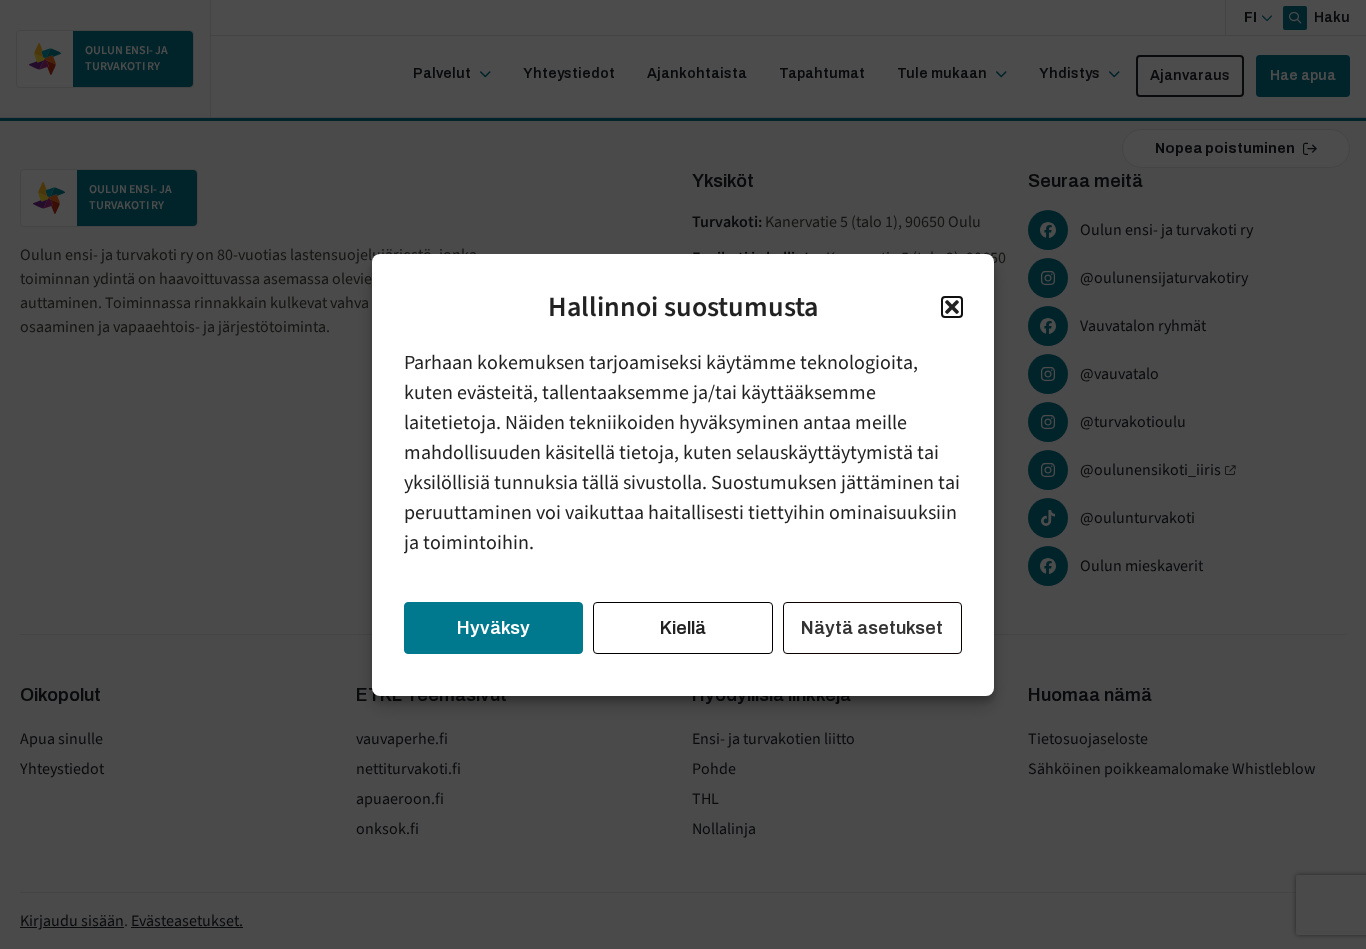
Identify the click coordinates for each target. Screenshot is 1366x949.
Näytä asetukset (872, 628)
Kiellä (683, 628)
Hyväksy (493, 628)
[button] (952, 307)
